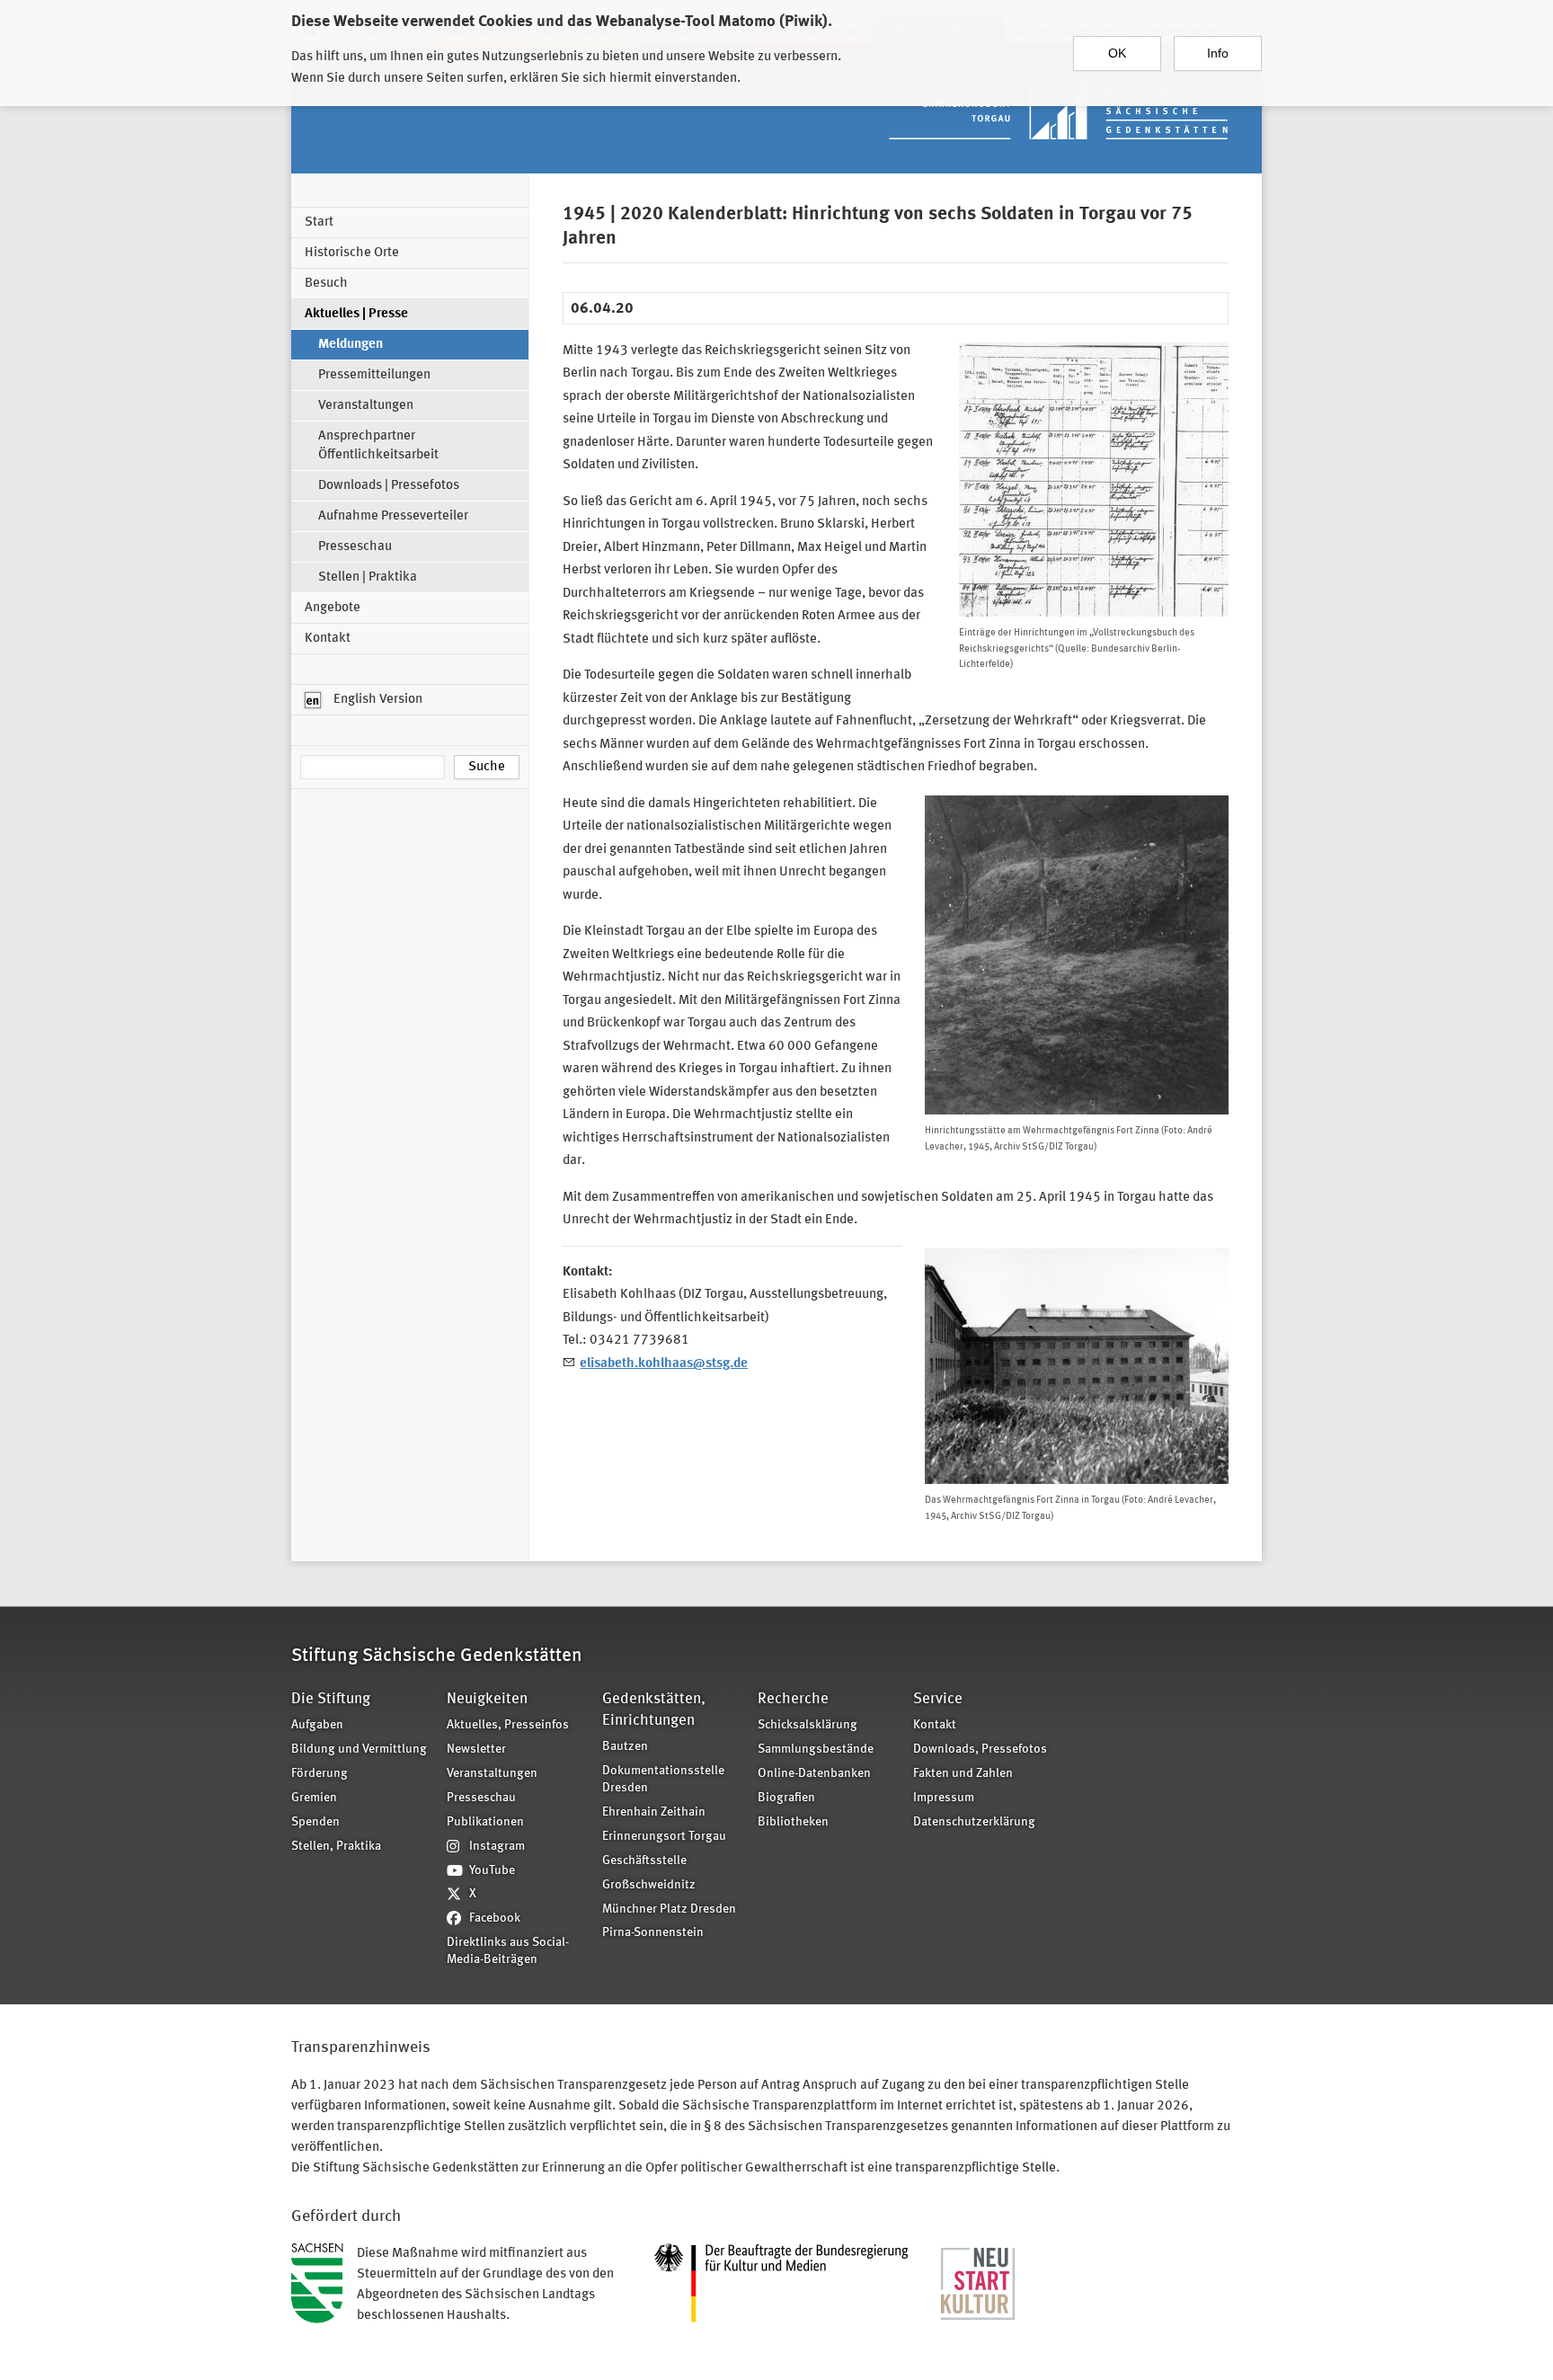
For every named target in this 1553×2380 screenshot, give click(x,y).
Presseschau (355, 547)
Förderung (319, 1774)
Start (319, 222)
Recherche (793, 1699)
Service (938, 1699)
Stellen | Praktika (368, 577)
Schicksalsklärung (808, 1725)
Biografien (786, 1798)
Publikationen (485, 1822)
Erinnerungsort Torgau (664, 1837)
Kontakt (328, 639)
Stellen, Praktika (336, 1847)
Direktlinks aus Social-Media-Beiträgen (508, 1951)
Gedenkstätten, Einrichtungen (654, 1710)
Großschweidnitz (649, 1885)
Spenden (315, 1822)
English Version (377, 700)
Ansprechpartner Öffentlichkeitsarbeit (378, 446)
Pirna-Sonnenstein (653, 1933)
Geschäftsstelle (644, 1861)
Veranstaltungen (366, 406)
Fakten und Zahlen (963, 1774)
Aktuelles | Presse (356, 314)
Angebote (333, 608)
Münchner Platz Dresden (669, 1909)
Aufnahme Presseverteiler (393, 516)
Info (1218, 53)
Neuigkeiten (487, 1699)
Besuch (326, 284)
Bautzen (625, 1747)
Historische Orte (352, 253)
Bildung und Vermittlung (359, 1749)
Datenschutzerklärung (974, 1822)
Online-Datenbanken (814, 1774)
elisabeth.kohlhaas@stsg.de (664, 1364)
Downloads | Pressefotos (389, 486)
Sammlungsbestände (816, 1749)
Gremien (314, 1798)
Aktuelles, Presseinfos (508, 1725)
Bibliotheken (793, 1822)
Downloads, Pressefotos (980, 1749)
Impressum (944, 1798)
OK (1117, 53)
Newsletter (476, 1749)
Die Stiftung (331, 1699)
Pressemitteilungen (374, 375)
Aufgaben (317, 1725)
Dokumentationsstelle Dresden (663, 1780)
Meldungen (351, 345)
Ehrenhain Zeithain (654, 1812)
